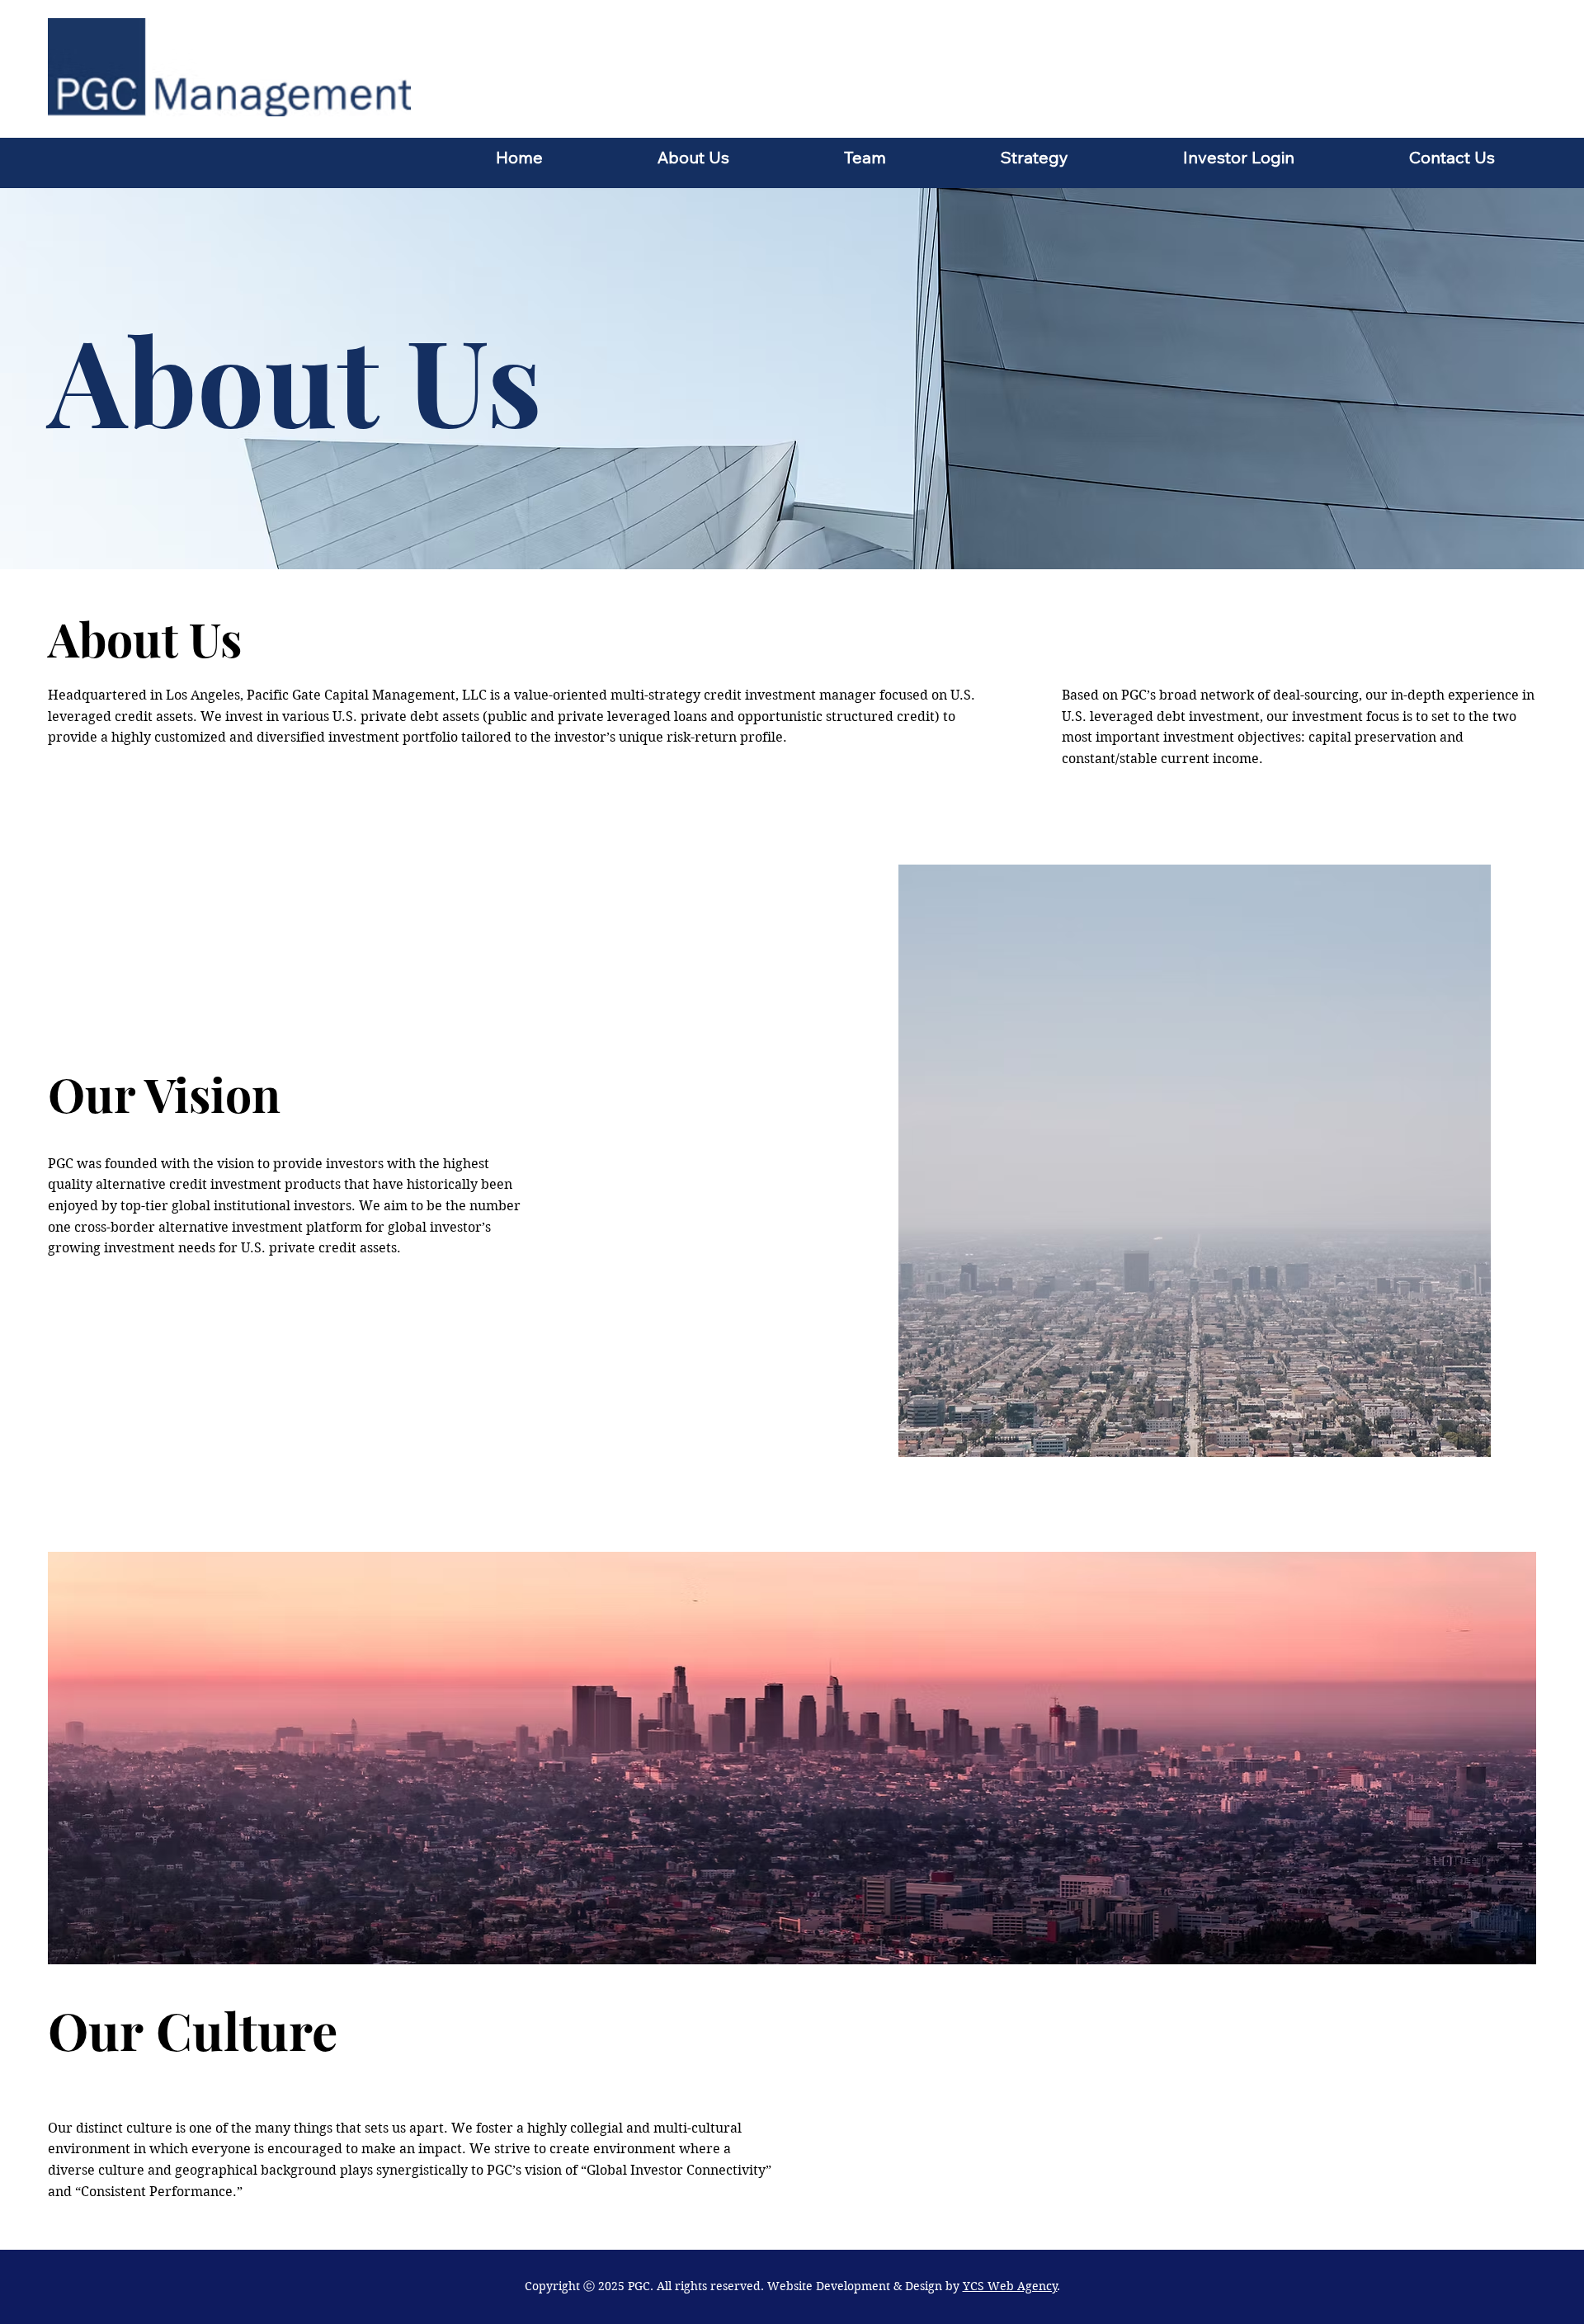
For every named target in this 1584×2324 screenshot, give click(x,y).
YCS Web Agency (1010, 2286)
